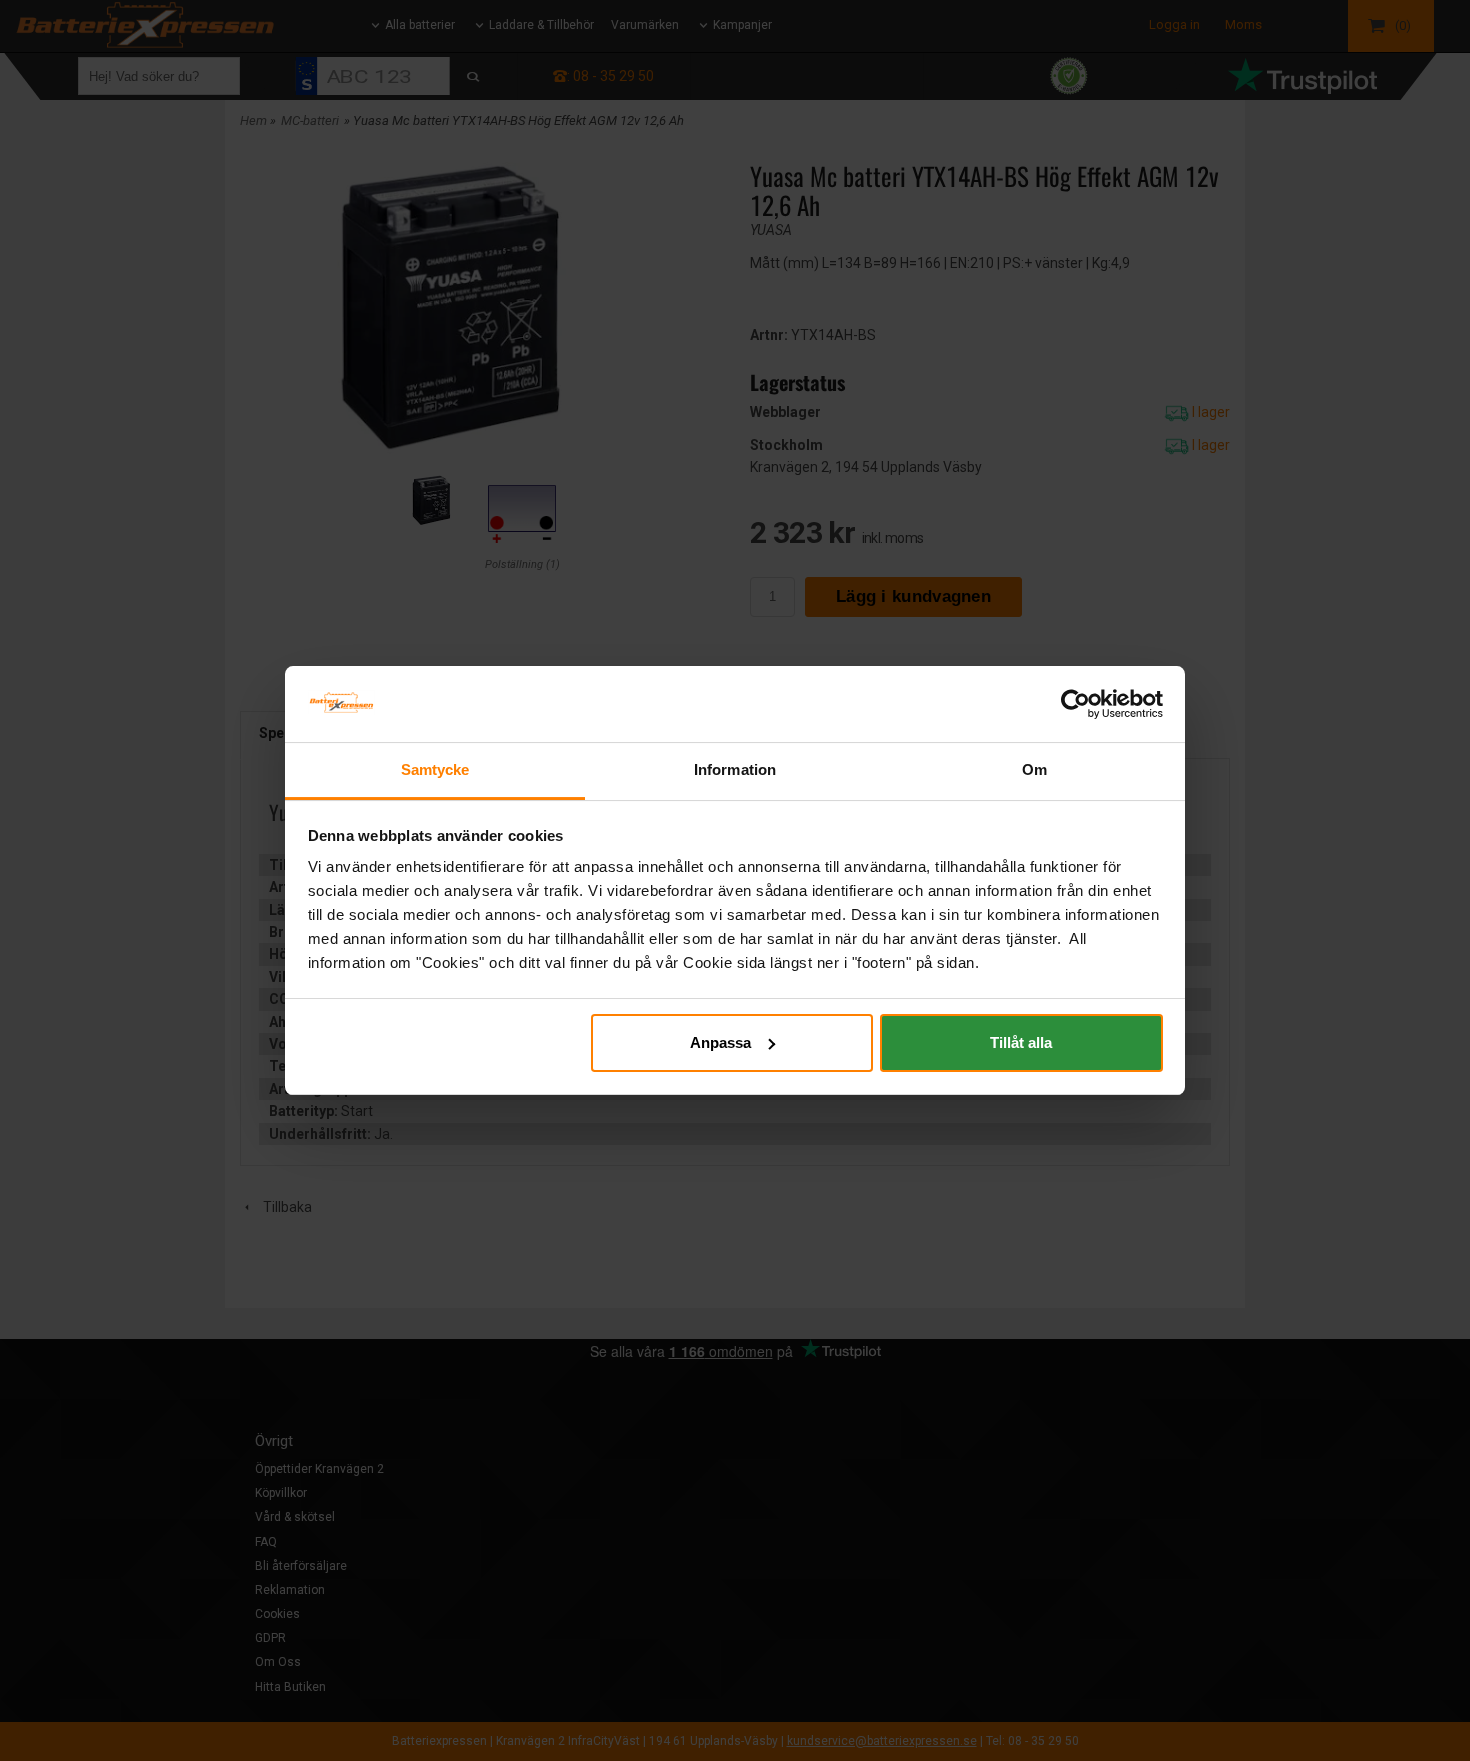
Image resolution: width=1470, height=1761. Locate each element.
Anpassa (720, 1042)
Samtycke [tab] (435, 769)
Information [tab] (735, 769)
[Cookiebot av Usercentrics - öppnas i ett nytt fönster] (1075, 704)
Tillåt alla (1021, 1042)
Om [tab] (1034, 769)
